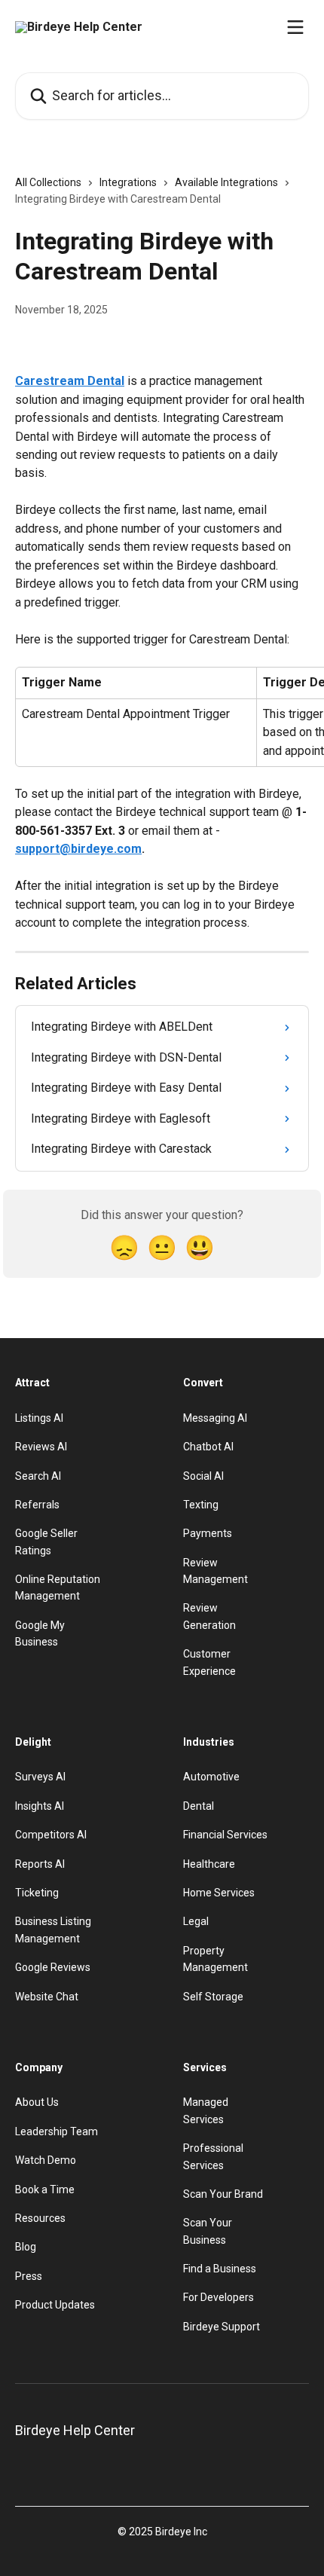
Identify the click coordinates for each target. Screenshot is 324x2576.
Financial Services (225, 1835)
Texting (201, 1505)
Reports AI (40, 1864)
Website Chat (47, 1997)
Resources (40, 2218)
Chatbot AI (208, 1447)
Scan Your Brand (223, 2194)
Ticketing (37, 1893)
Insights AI (40, 1806)
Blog (26, 2247)
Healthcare (209, 1864)
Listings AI (39, 1418)
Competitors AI (51, 1835)
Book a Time (45, 2189)
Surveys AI (40, 1777)
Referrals (37, 1505)
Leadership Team (57, 2131)
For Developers (219, 2297)
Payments (208, 1533)
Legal (196, 1921)
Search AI (38, 1476)
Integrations (128, 182)
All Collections (48, 182)
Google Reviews (53, 1967)
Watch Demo (46, 2160)
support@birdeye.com (78, 849)
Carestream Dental (70, 381)
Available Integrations (226, 182)
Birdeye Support (222, 2327)
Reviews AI (41, 1447)
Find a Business (220, 2269)
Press (29, 2276)
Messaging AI (215, 1418)
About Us (37, 2102)
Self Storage (213, 1997)
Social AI (203, 1476)
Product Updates (55, 2305)
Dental (199, 1806)
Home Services (219, 1893)
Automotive (211, 1777)
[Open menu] (295, 27)
